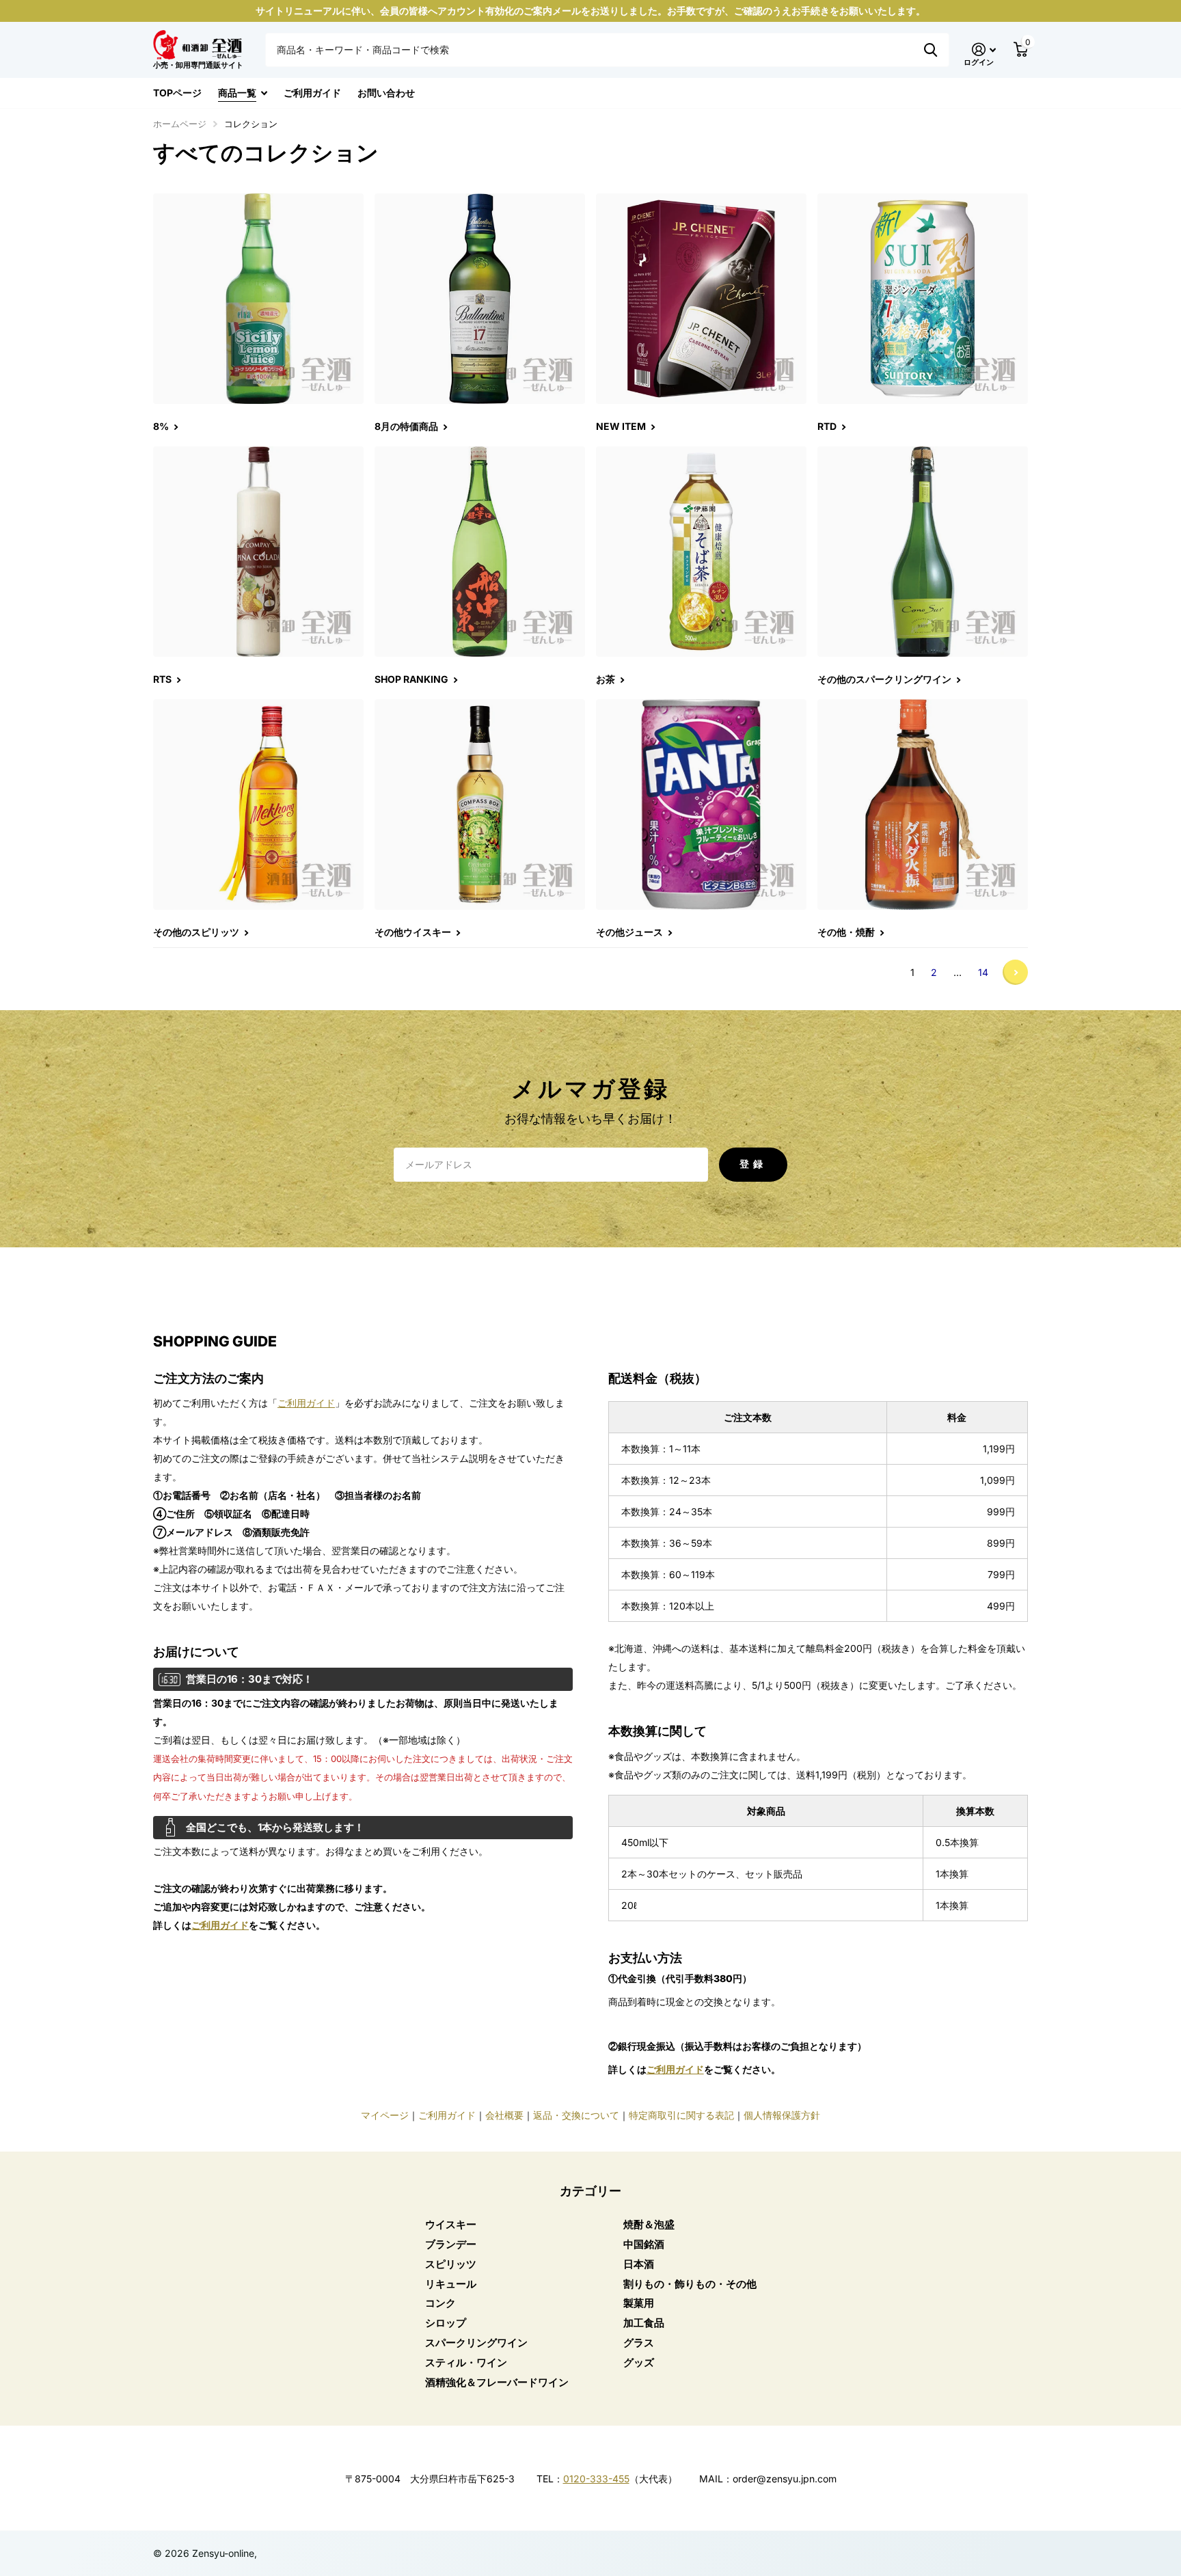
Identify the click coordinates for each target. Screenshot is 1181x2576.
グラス (639, 2343)
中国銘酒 (644, 2244)
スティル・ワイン (466, 2362)
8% (162, 426)
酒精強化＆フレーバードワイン (497, 2382)
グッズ (639, 2362)
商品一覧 (237, 93)
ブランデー (451, 2244)
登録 (753, 1164)
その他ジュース (630, 932)
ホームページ (180, 124)
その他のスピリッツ (197, 932)
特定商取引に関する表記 (681, 2115)
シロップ (446, 2323)
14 (983, 972)
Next (1015, 972)
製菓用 (639, 2303)
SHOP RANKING (412, 679)
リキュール (451, 2284)
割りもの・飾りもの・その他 (690, 2284)
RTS (163, 679)
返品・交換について (576, 2115)
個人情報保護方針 (782, 2115)
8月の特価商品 (407, 426)
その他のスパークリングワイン (885, 679)
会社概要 (504, 2115)
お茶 (607, 679)
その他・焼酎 (847, 932)
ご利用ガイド (312, 93)
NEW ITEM (622, 426)
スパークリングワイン (476, 2343)
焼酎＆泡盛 (649, 2224)
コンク (440, 2303)
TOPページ (177, 93)
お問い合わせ (386, 93)
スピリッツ (451, 2264)
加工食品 (644, 2323)
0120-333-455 (596, 2479)
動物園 (931, 50)
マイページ (385, 2115)
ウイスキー (451, 2224)
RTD (828, 426)
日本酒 (639, 2264)
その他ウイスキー (414, 932)
